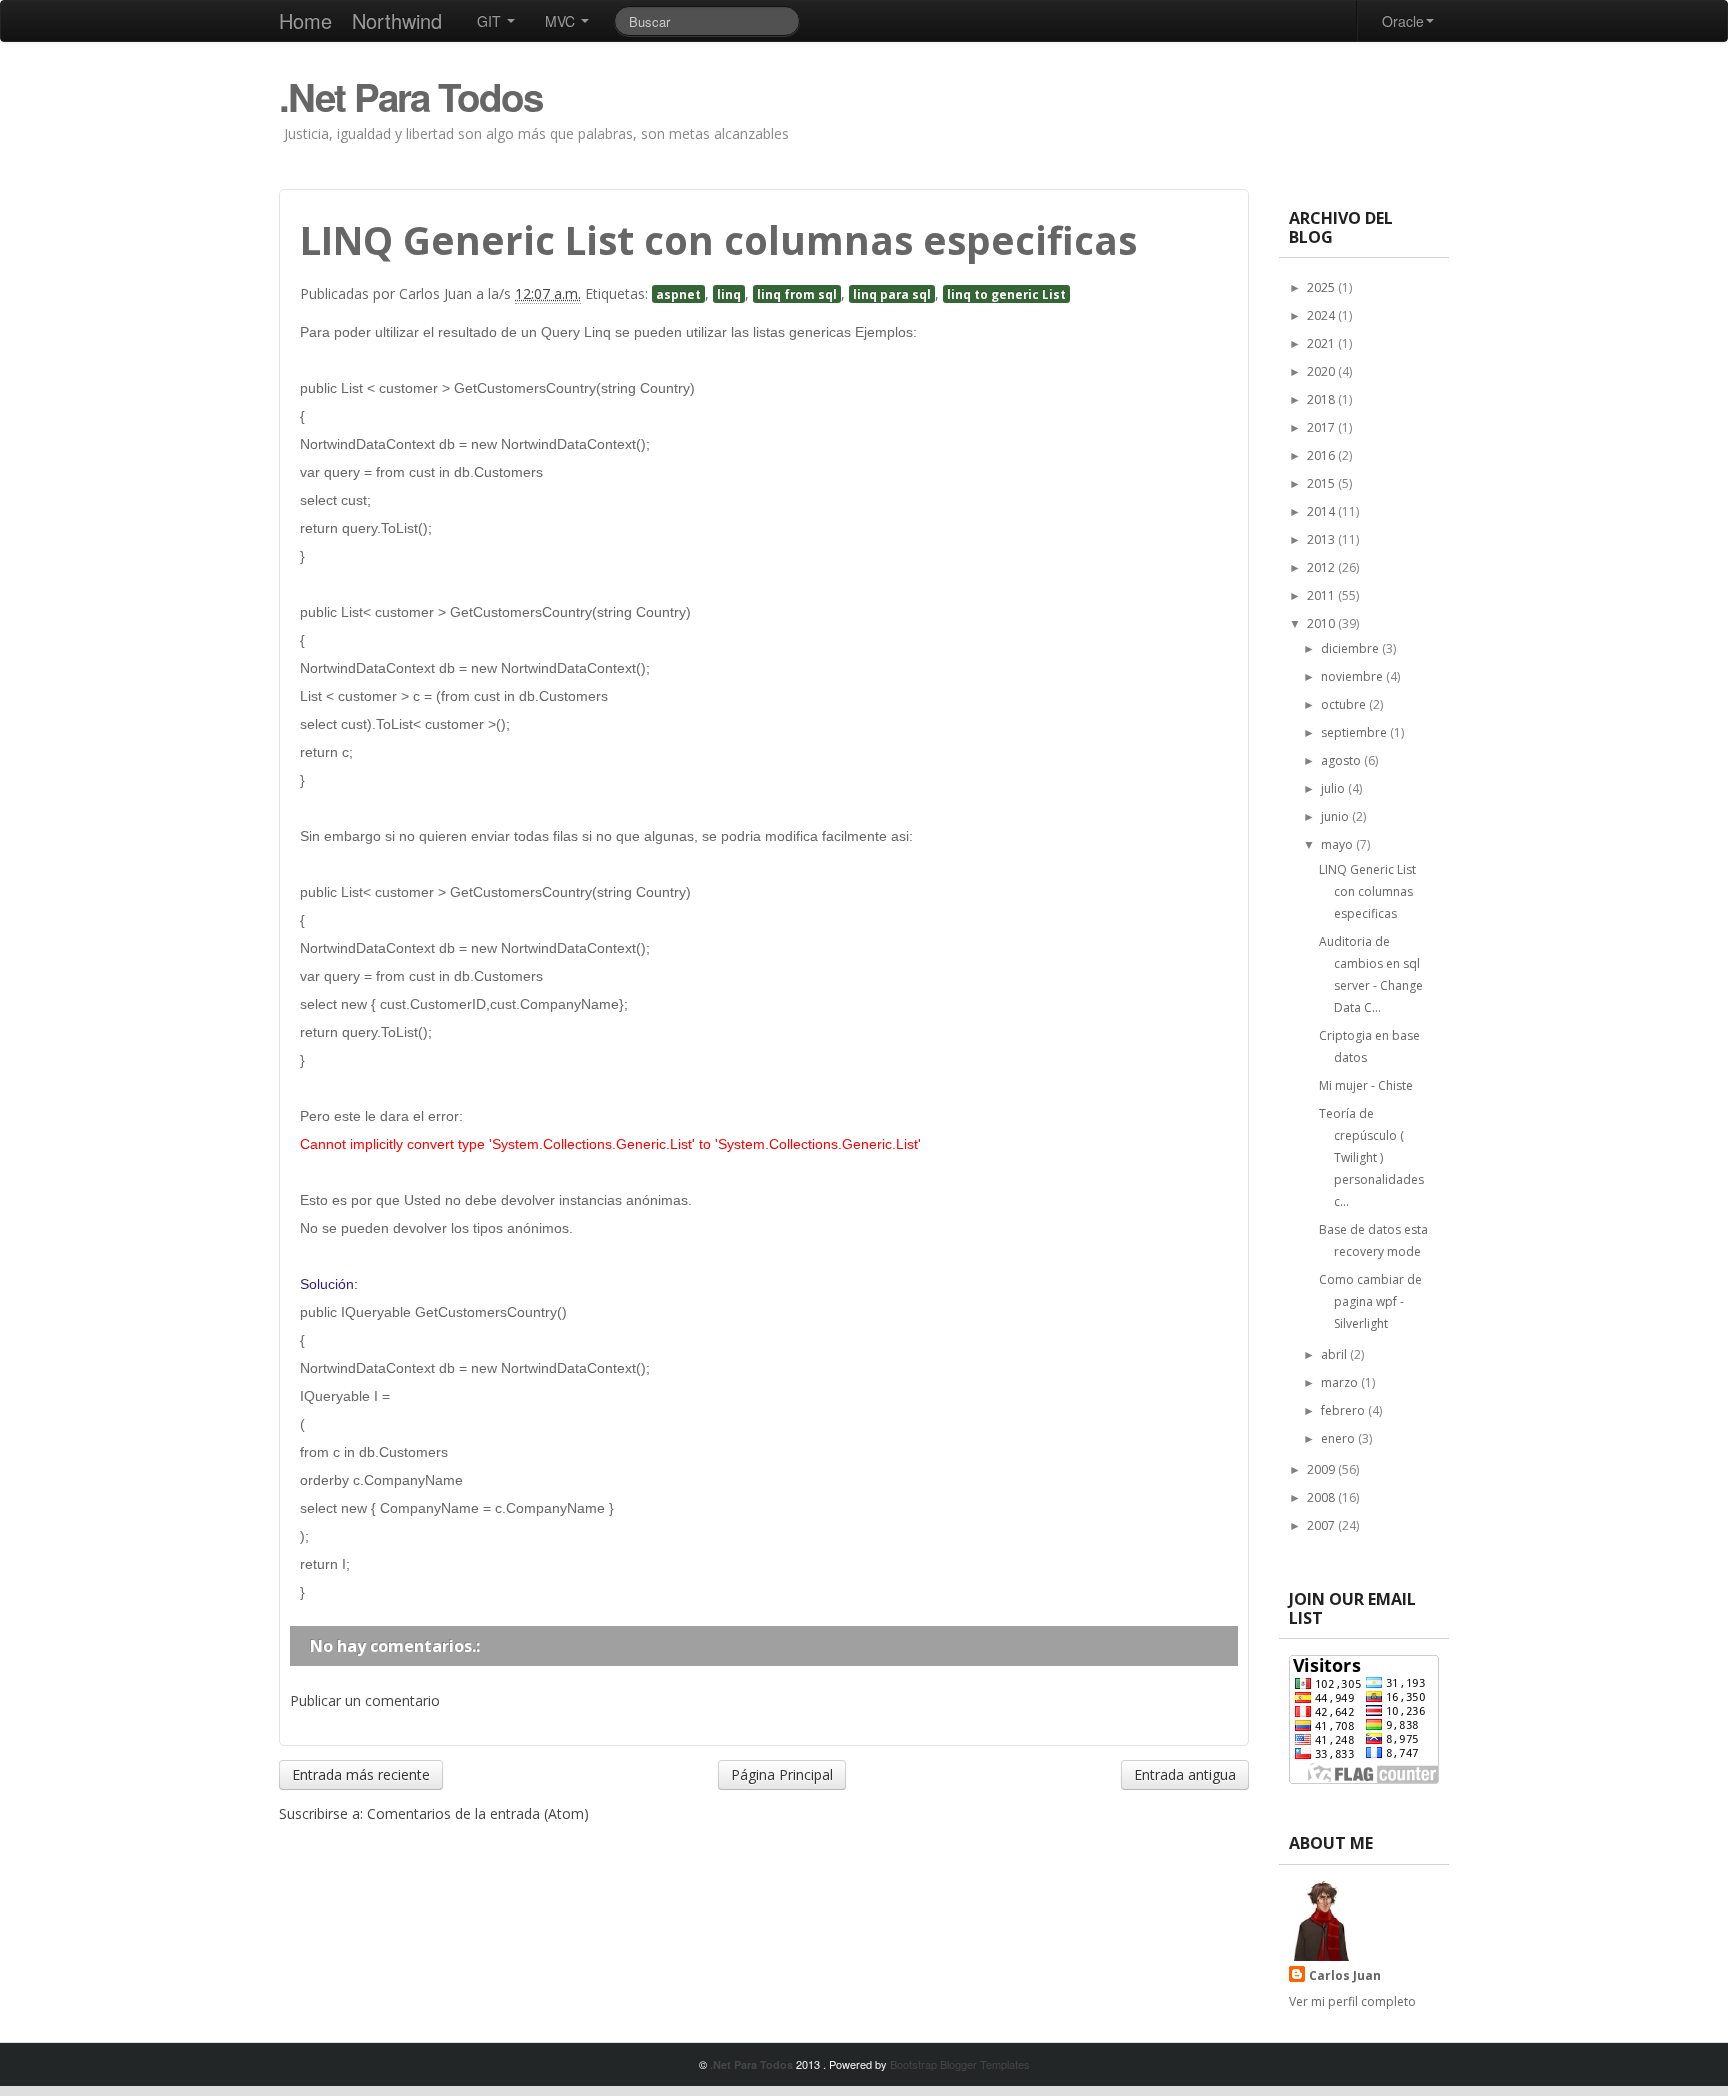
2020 (1322, 371)
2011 (1322, 595)
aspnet (678, 294)
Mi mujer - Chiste (1366, 1085)
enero (1339, 1438)
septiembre (1355, 732)
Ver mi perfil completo (1352, 2001)
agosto (1342, 760)
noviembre (1353, 676)
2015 (1322, 483)
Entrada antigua (1185, 1774)
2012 (1322, 567)
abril (1335, 1354)
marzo (1341, 1382)
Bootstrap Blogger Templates (960, 2064)
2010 (1322, 623)
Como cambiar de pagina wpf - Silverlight (1370, 1301)
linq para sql (892, 294)
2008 (1322, 1497)
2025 (1322, 287)
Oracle (1403, 21)
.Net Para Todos (410, 96)
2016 (1322, 455)
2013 (1322, 539)
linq (729, 294)
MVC (562, 21)
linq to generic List (1006, 294)
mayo (1338, 844)
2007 (1322, 1525)
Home (305, 20)
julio (1334, 788)
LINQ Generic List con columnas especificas (1367, 891)
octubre (1345, 704)
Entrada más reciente (361, 1774)
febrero (1344, 1410)
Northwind (397, 20)
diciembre (1351, 648)
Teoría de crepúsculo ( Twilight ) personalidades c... (1371, 1157)
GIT (491, 21)
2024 (1322, 315)
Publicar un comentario (365, 1700)
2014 (1322, 511)
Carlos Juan (1345, 1975)
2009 (1322, 1469)
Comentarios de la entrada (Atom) (478, 1813)
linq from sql (797, 294)
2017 (1322, 427)
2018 (1322, 399)
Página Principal (782, 1774)
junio (1336, 816)
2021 (1322, 343)
